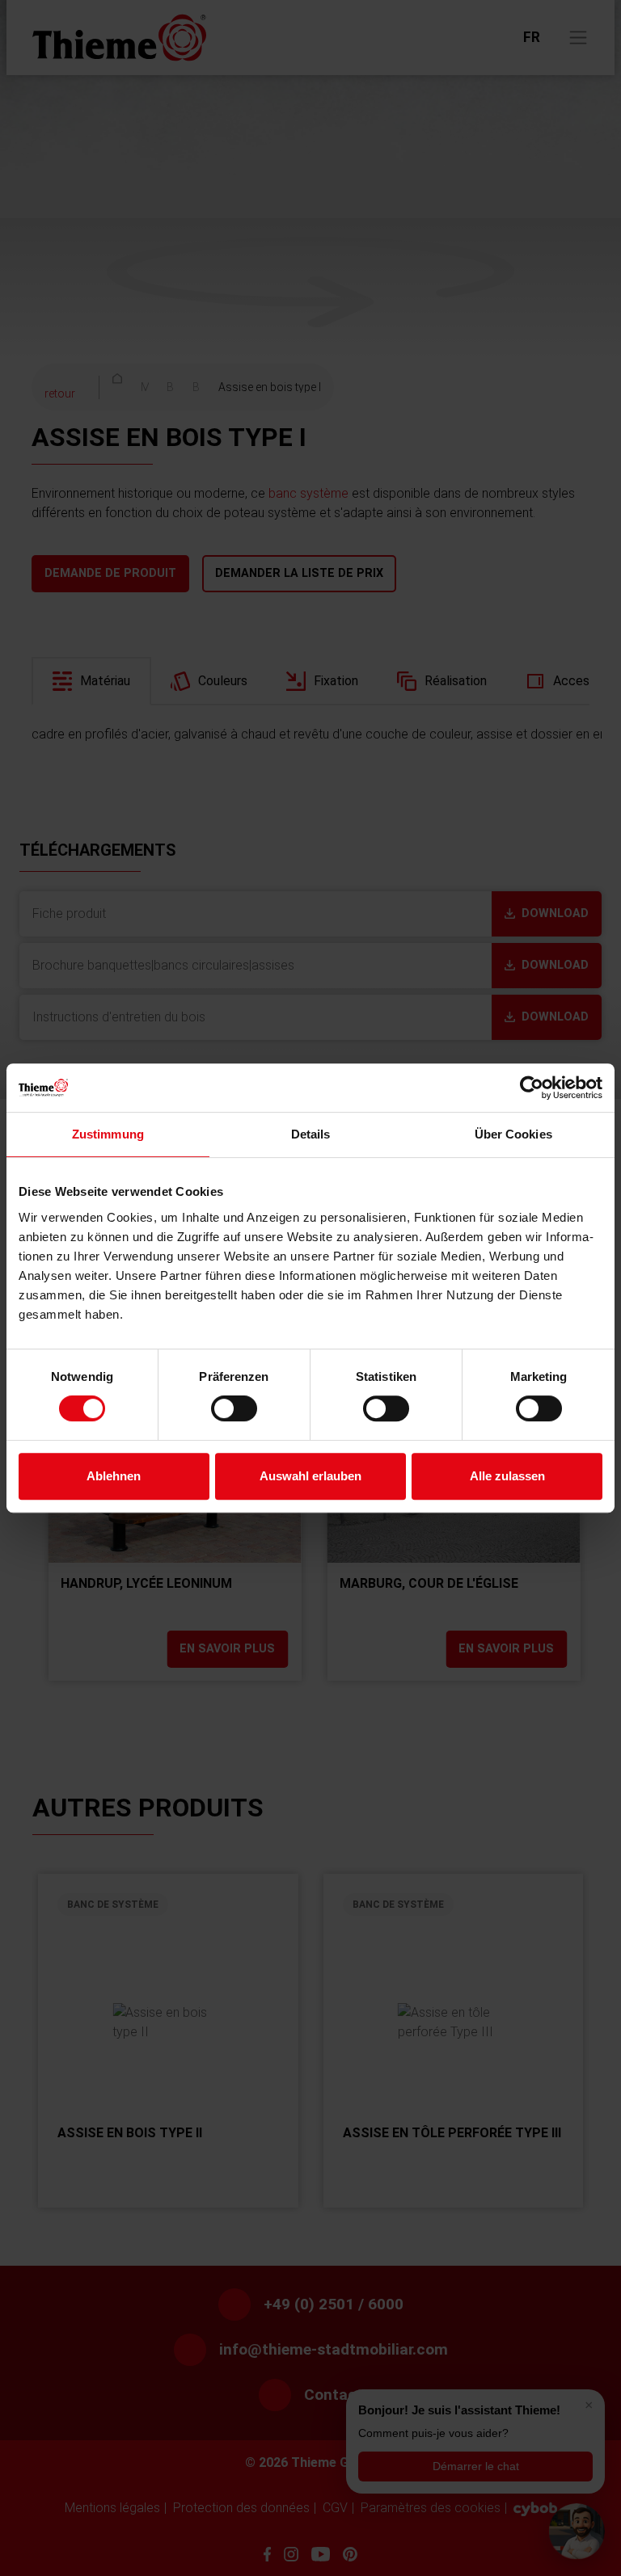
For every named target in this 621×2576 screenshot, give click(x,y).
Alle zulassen (507, 1476)
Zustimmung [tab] (108, 1134)
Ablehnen (114, 1476)
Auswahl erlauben (310, 1476)
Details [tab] (311, 1134)
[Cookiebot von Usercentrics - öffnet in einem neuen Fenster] (532, 1088)
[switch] (234, 1408)
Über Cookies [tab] (513, 1134)
